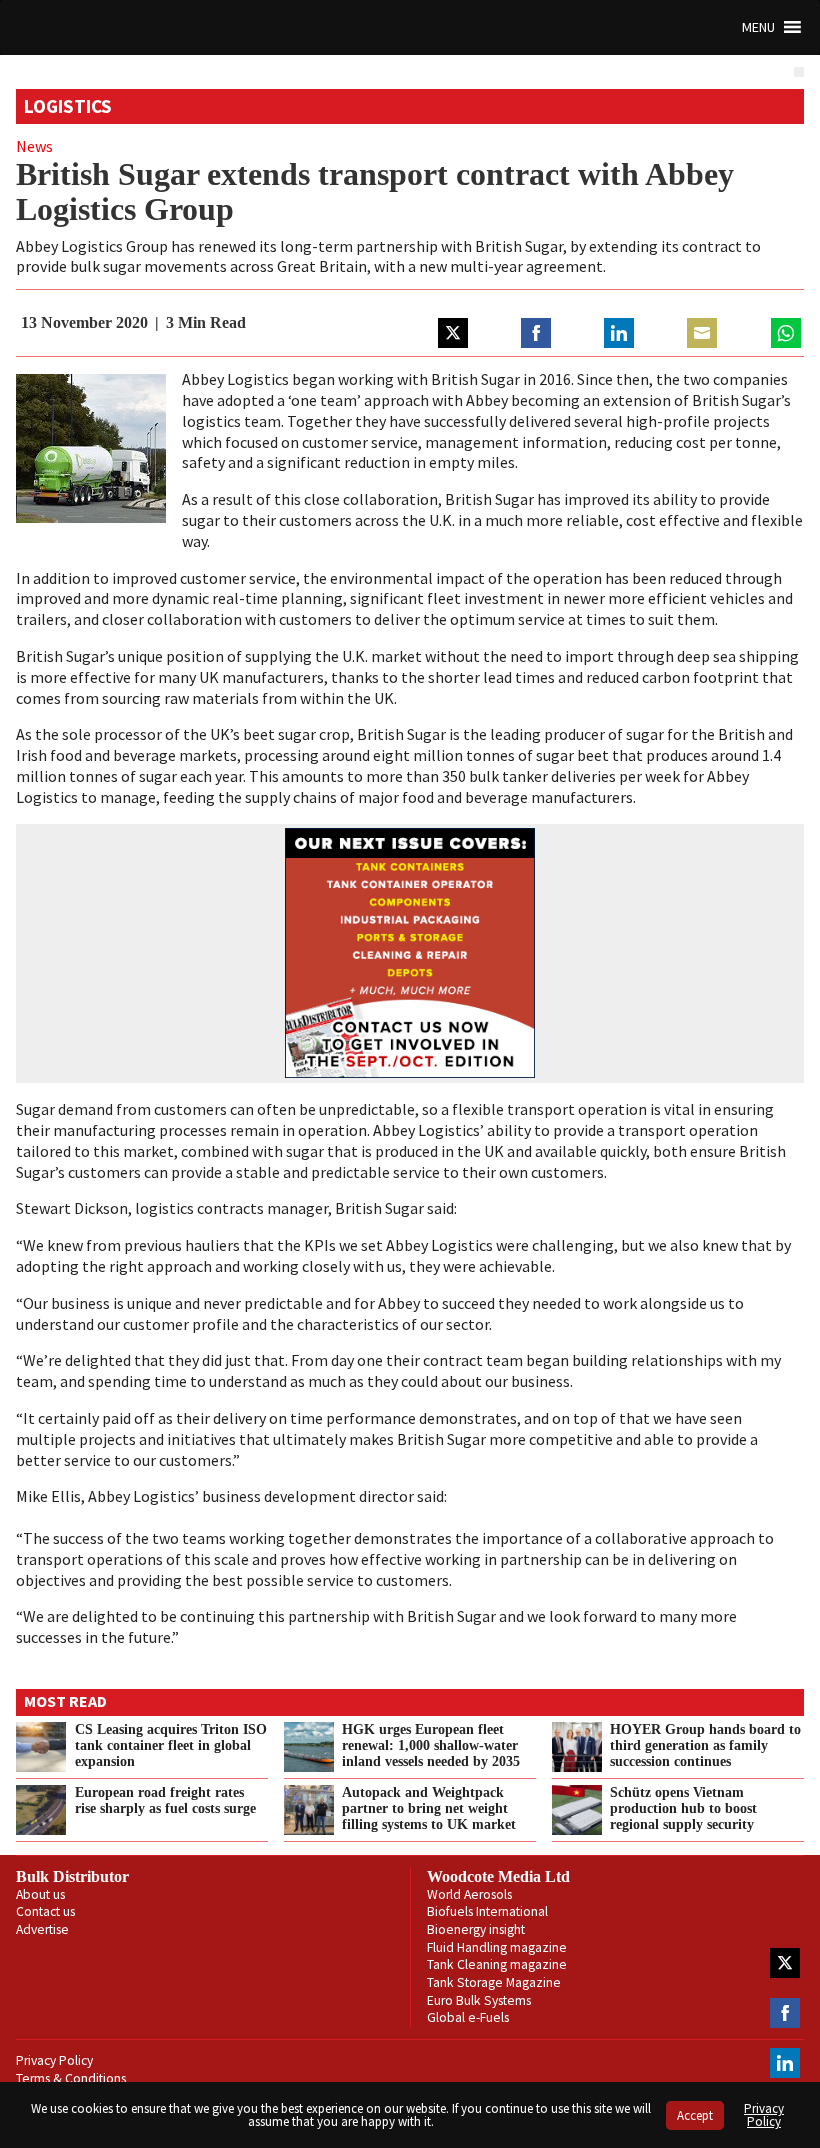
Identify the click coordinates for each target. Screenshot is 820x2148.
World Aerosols (469, 1894)
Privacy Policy (54, 2060)
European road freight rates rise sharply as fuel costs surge (165, 1800)
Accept (695, 2115)
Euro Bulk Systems (479, 2000)
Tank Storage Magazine (494, 1982)
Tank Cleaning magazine (497, 1964)
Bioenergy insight (476, 1929)
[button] (758, 27)
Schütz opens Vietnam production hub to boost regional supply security (683, 1808)
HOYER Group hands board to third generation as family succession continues (705, 1745)
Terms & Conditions (71, 2078)
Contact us (45, 1911)
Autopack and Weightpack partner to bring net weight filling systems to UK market (429, 1808)
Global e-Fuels (468, 2017)
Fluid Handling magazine (497, 1947)
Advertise (42, 1929)
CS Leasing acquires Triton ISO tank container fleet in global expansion (171, 1745)
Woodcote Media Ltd (498, 1876)
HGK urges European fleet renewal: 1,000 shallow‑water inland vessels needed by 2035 (431, 1745)
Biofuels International (487, 1911)
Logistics (68, 106)
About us (40, 1894)
